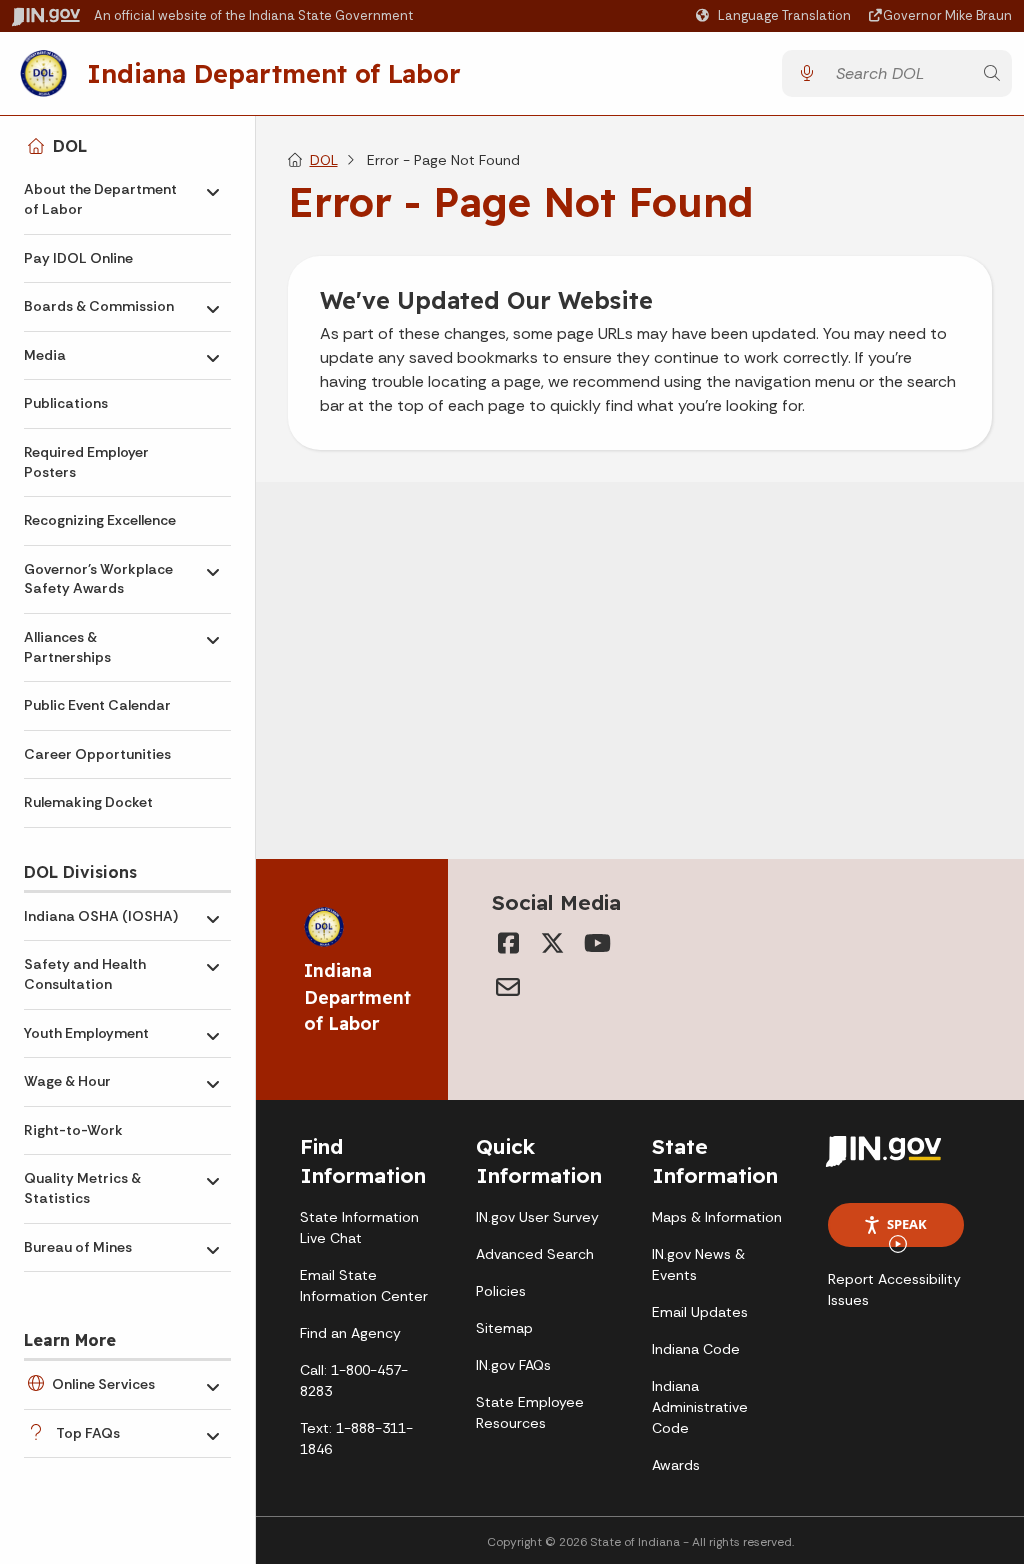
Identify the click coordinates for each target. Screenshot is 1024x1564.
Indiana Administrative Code (700, 1407)
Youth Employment (86, 1033)
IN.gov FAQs (513, 1365)
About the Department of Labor (100, 199)
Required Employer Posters (86, 462)
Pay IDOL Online (78, 258)
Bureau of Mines (78, 1247)
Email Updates (700, 1312)
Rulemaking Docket (88, 802)
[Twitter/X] (552, 943)
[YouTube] (596, 943)
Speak (907, 1224)
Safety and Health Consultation (85, 974)
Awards (676, 1465)
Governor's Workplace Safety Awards (98, 579)
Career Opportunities (97, 754)
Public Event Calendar (97, 705)
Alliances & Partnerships (67, 647)
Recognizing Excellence (100, 520)
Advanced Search (535, 1254)
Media (45, 355)
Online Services (103, 1384)
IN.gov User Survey (537, 1217)
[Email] (508, 987)
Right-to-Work (73, 1130)
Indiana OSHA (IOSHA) (101, 916)
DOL (70, 146)
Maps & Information (717, 1217)
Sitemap (504, 1328)
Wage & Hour (67, 1081)
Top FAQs (88, 1433)
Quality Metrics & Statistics (82, 1188)
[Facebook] (508, 943)
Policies (501, 1291)
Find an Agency (350, 1333)
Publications (66, 403)
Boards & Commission (99, 306)
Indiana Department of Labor (274, 73)
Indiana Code (696, 1349)
